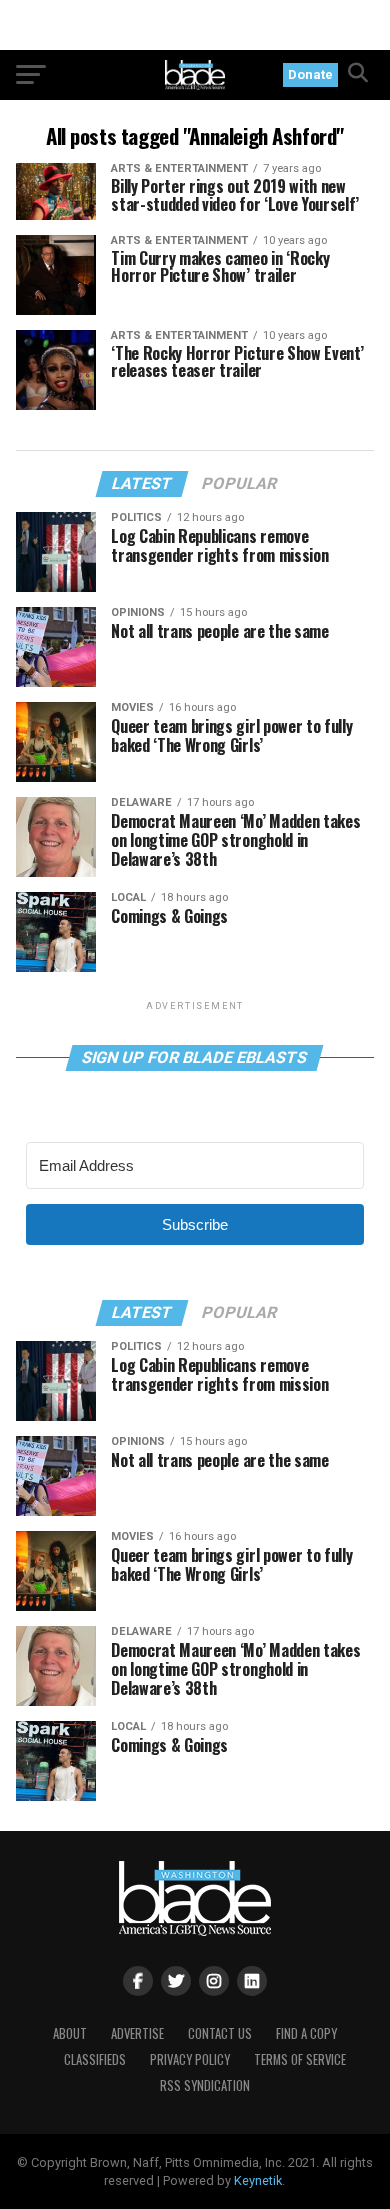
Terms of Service (300, 2059)
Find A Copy (306, 2033)
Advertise (137, 2033)
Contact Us (220, 2033)
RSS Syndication (205, 2085)
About (70, 2033)
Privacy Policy (190, 2059)
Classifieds (95, 2059)
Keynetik (258, 2180)
